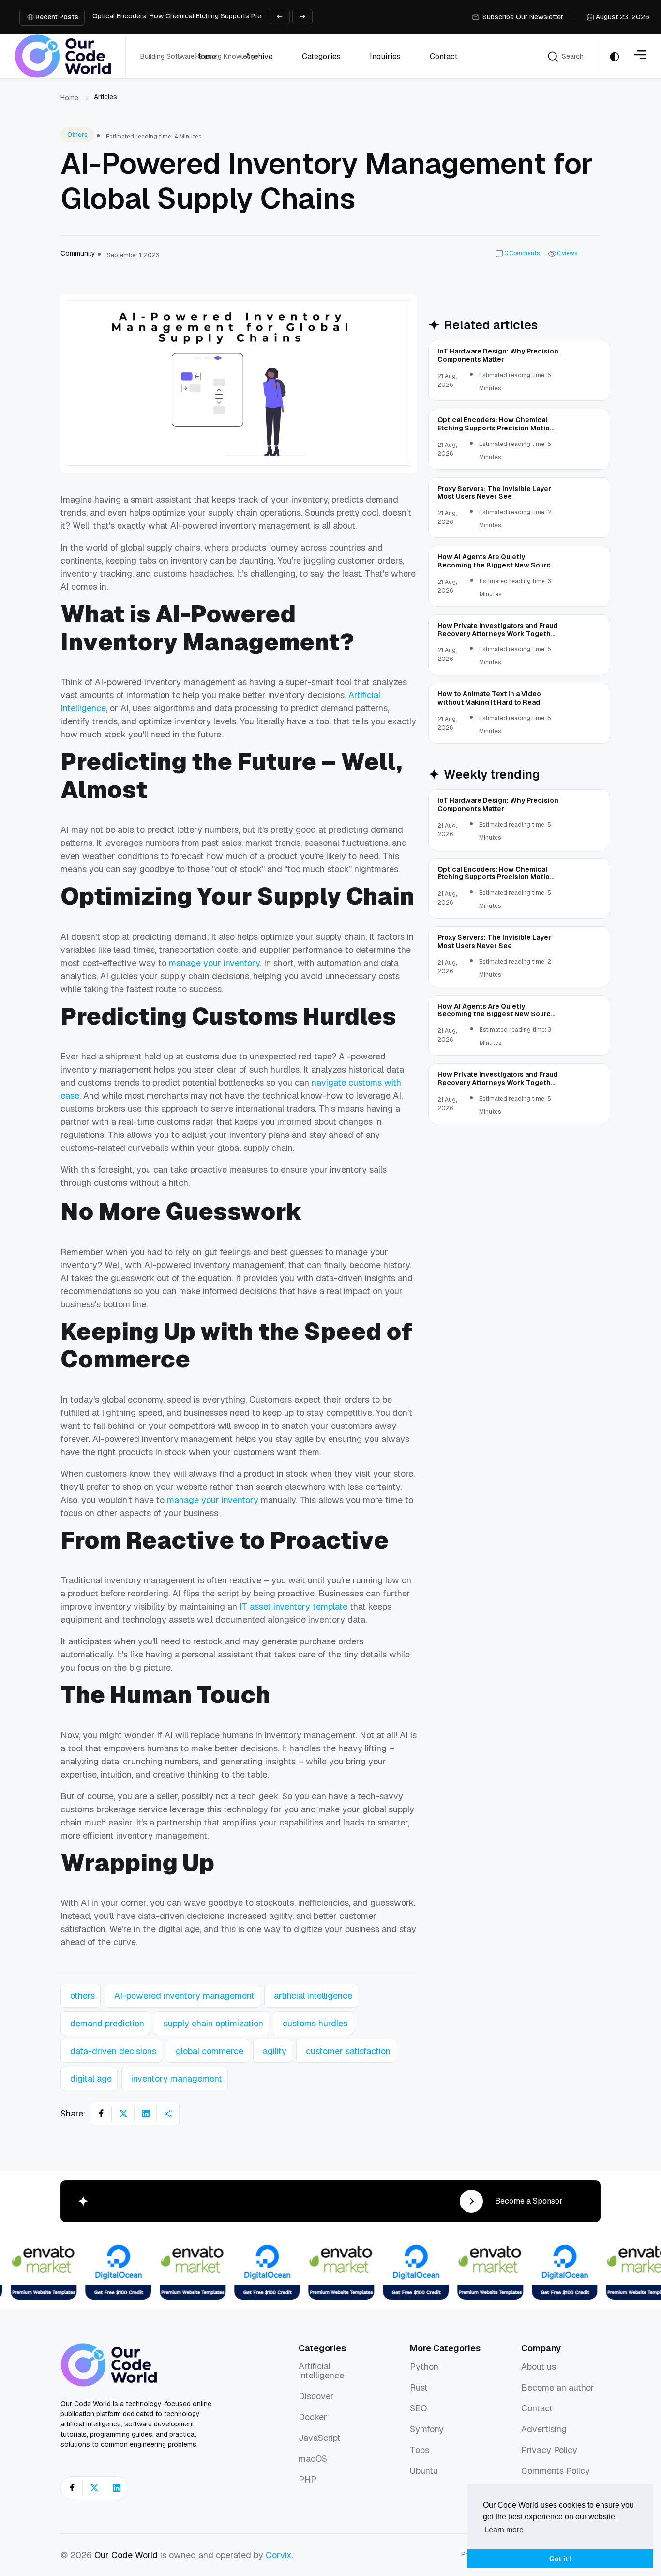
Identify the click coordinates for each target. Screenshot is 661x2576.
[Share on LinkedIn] (146, 2114)
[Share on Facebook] (101, 2114)
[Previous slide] (280, 16)
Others (77, 135)
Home (69, 98)
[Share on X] (123, 2114)
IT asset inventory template (293, 1606)
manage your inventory (214, 963)
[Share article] (168, 2114)
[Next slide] (302, 16)
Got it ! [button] (561, 2559)
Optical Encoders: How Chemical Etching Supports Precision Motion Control (210, 16)
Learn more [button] (504, 2530)
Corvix (279, 2555)
